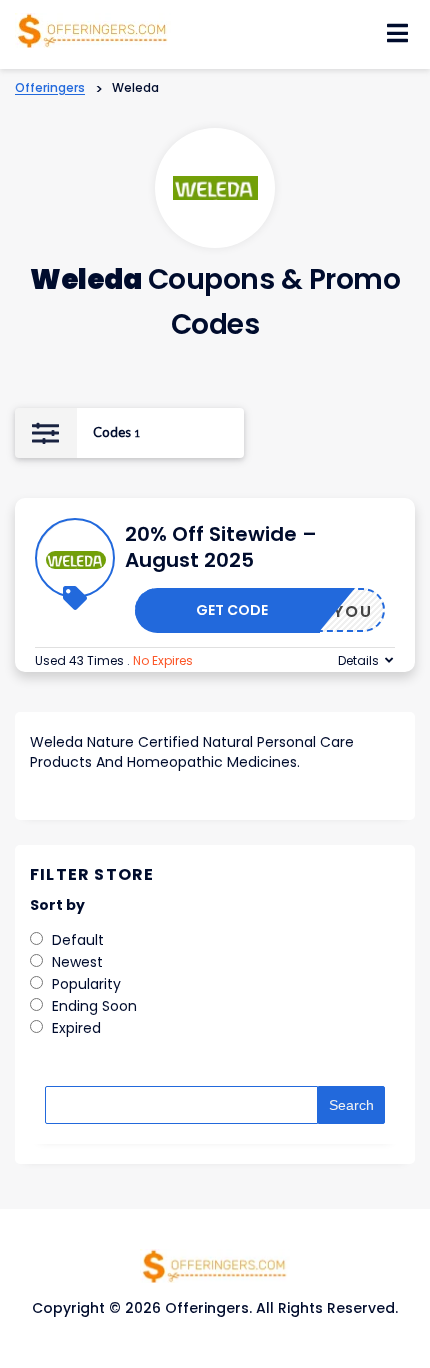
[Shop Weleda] (215, 188)
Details (358, 660)
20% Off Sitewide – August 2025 (221, 547)
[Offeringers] (93, 29)
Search (351, 1105)
